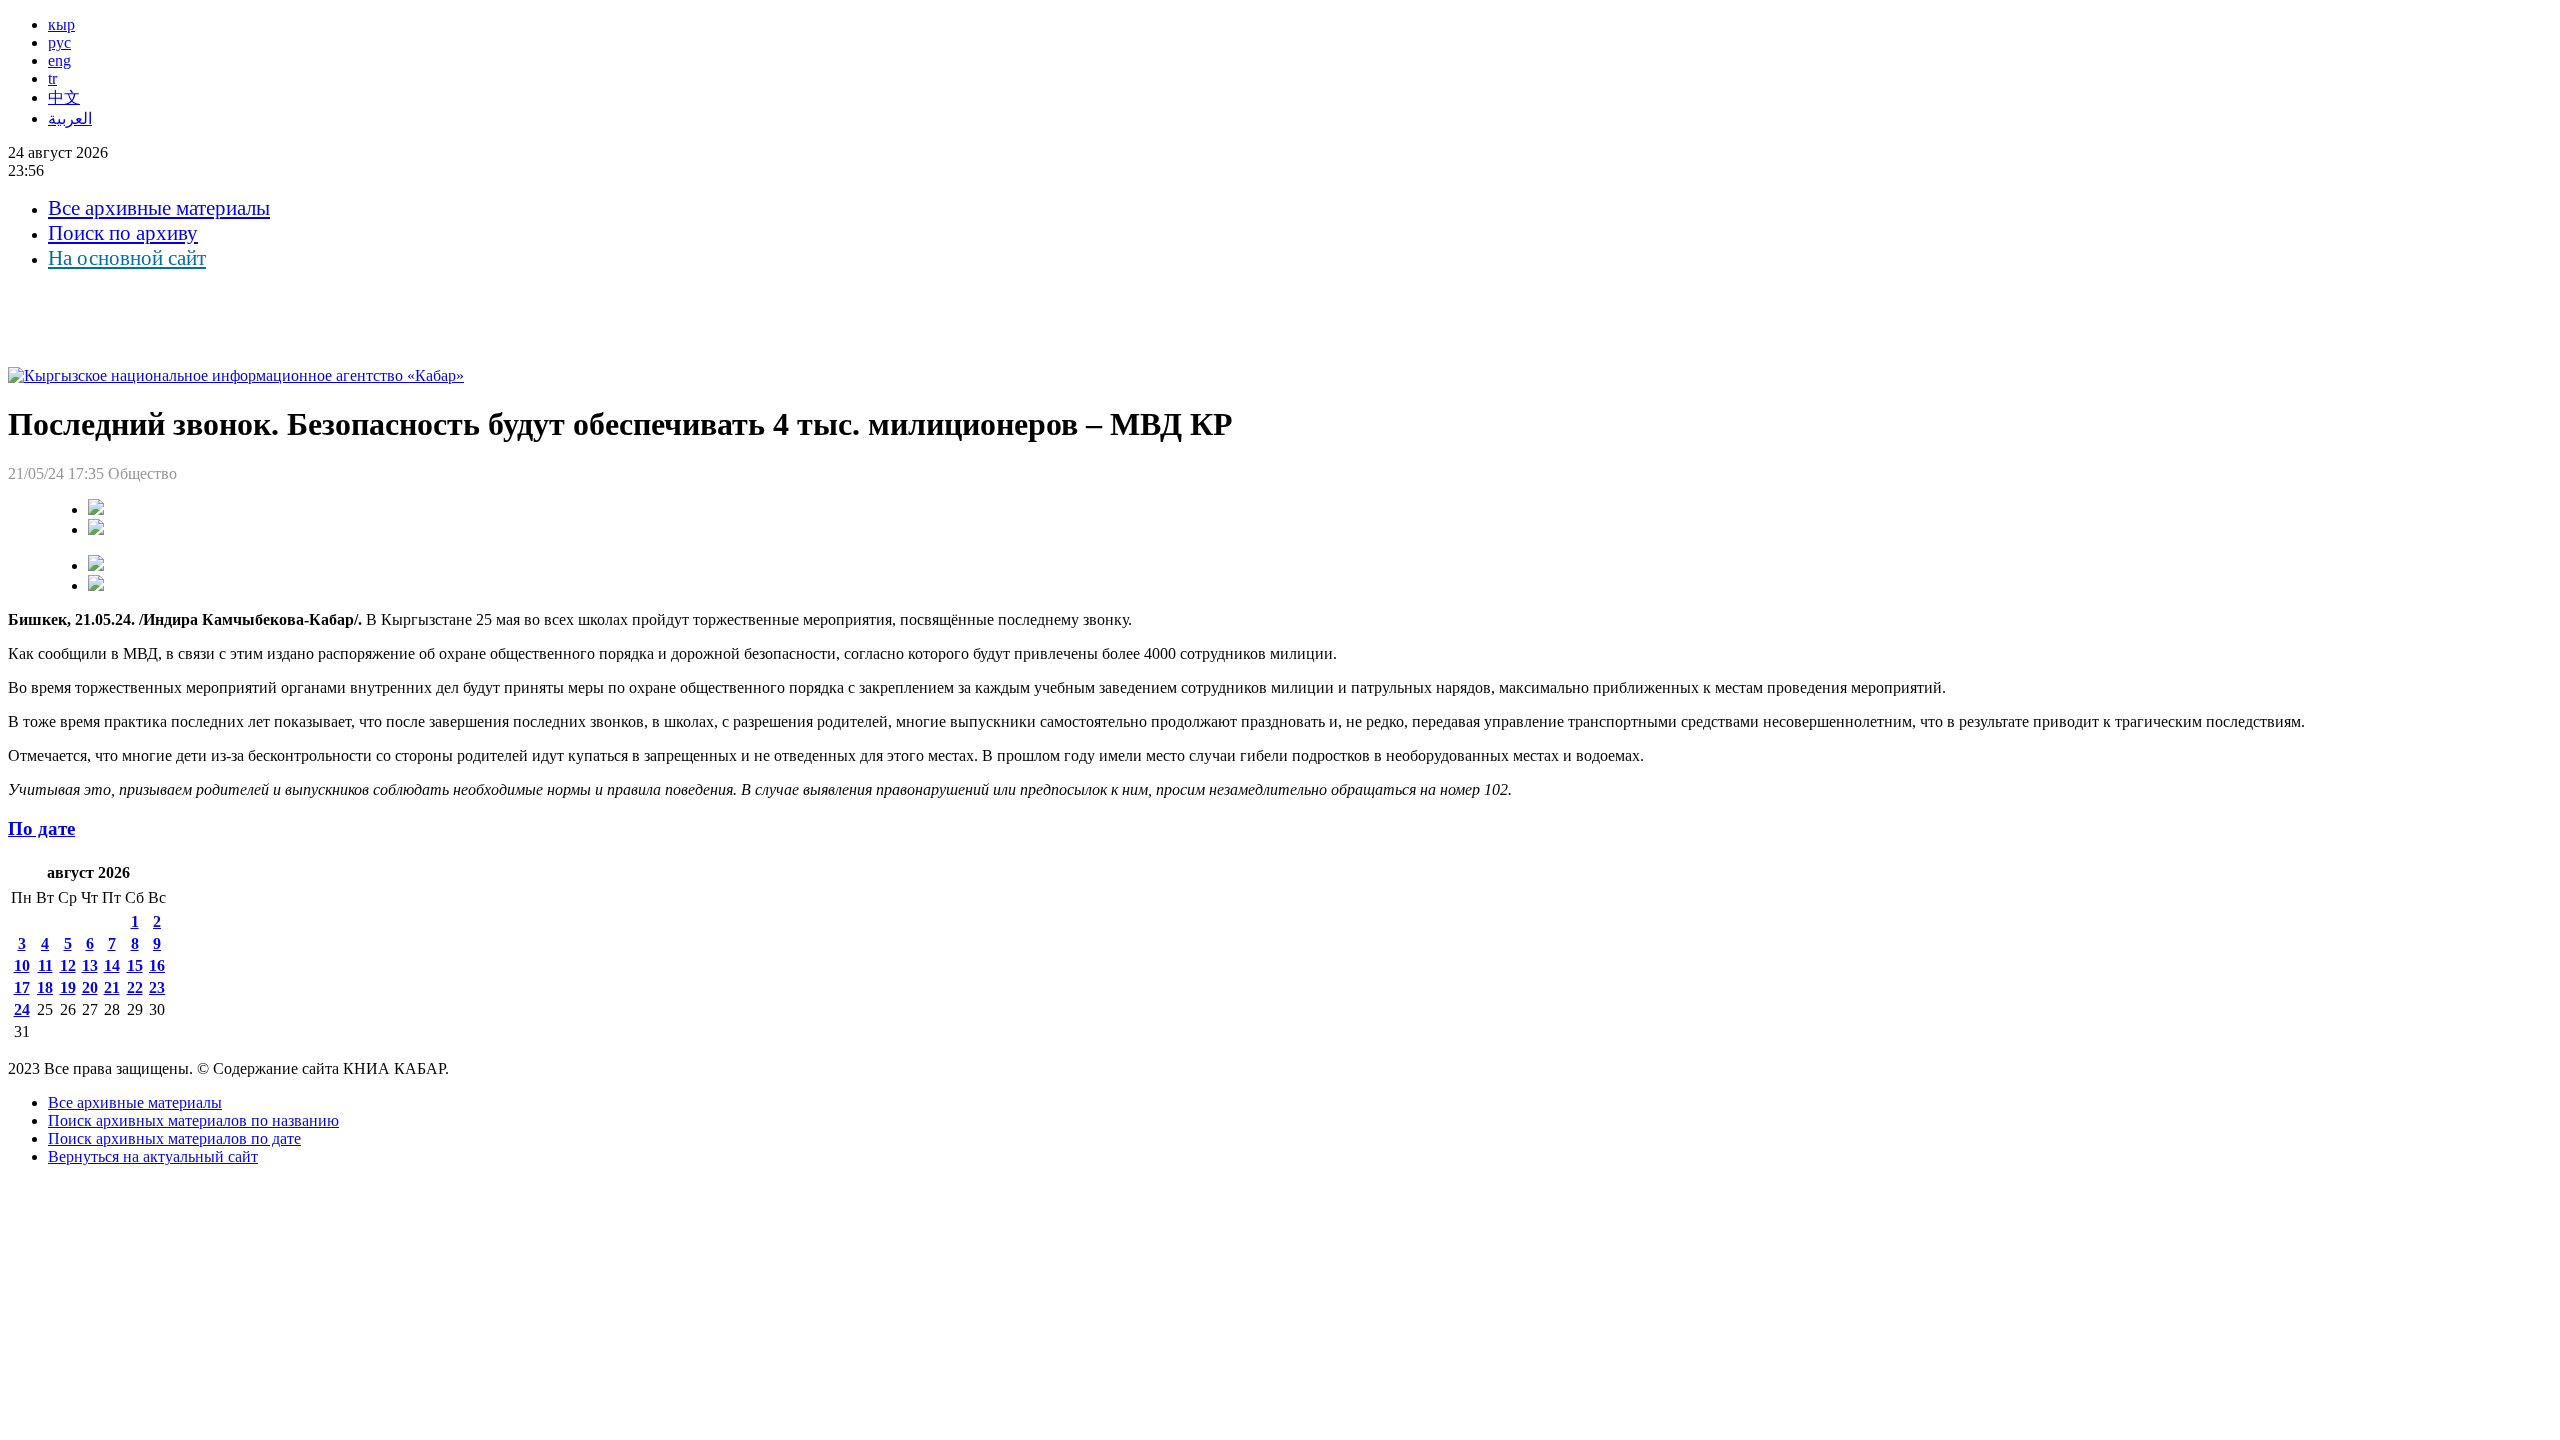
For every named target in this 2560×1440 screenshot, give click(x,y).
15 (135, 965)
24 (22, 1009)
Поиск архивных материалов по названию (193, 1120)
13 (90, 965)
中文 (64, 97)
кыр (61, 24)
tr (52, 78)
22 (135, 987)
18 (45, 987)
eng (59, 60)
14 (112, 965)
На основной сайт (127, 258)
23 (157, 987)
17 (22, 987)
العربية (70, 118)
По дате (41, 828)
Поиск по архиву (123, 233)
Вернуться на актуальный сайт (153, 1156)
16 (157, 965)
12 (68, 965)
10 (22, 965)
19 (68, 987)
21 (112, 987)
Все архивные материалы (159, 208)
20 (90, 987)
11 (45, 965)
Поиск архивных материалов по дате (174, 1138)
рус (59, 42)
